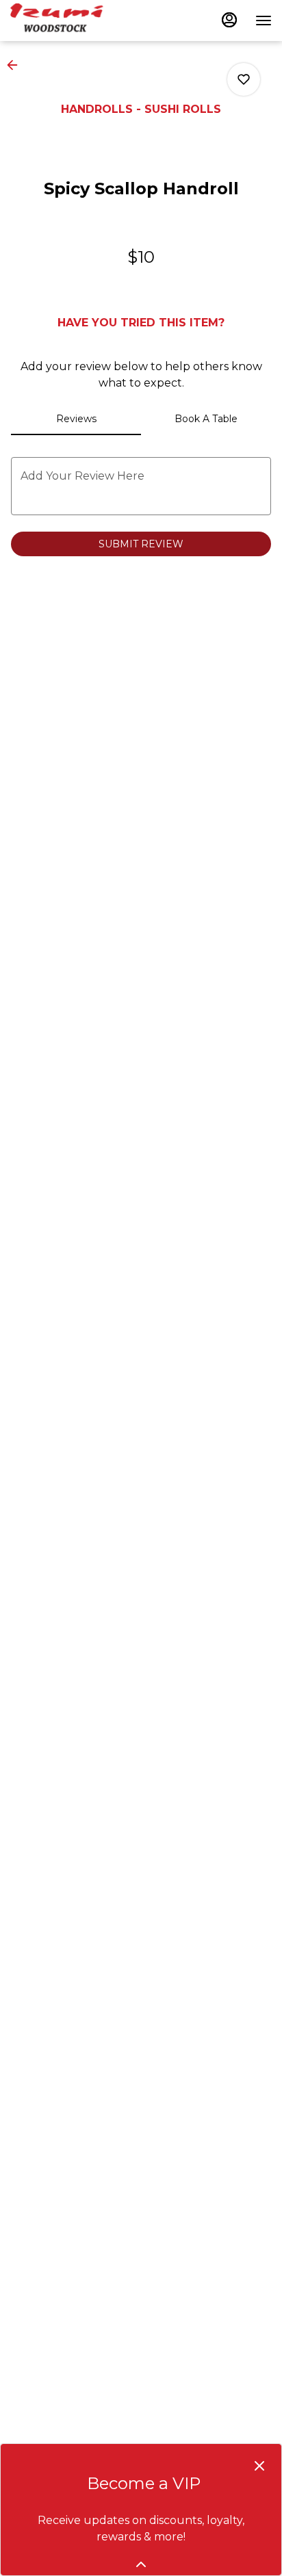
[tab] (76, 419)
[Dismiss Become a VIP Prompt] (259, 2466)
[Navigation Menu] (264, 21)
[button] (16, 65)
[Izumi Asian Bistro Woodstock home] (72, 21)
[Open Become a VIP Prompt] (141, 2564)
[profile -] (229, 20)
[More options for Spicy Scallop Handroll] (244, 79)
